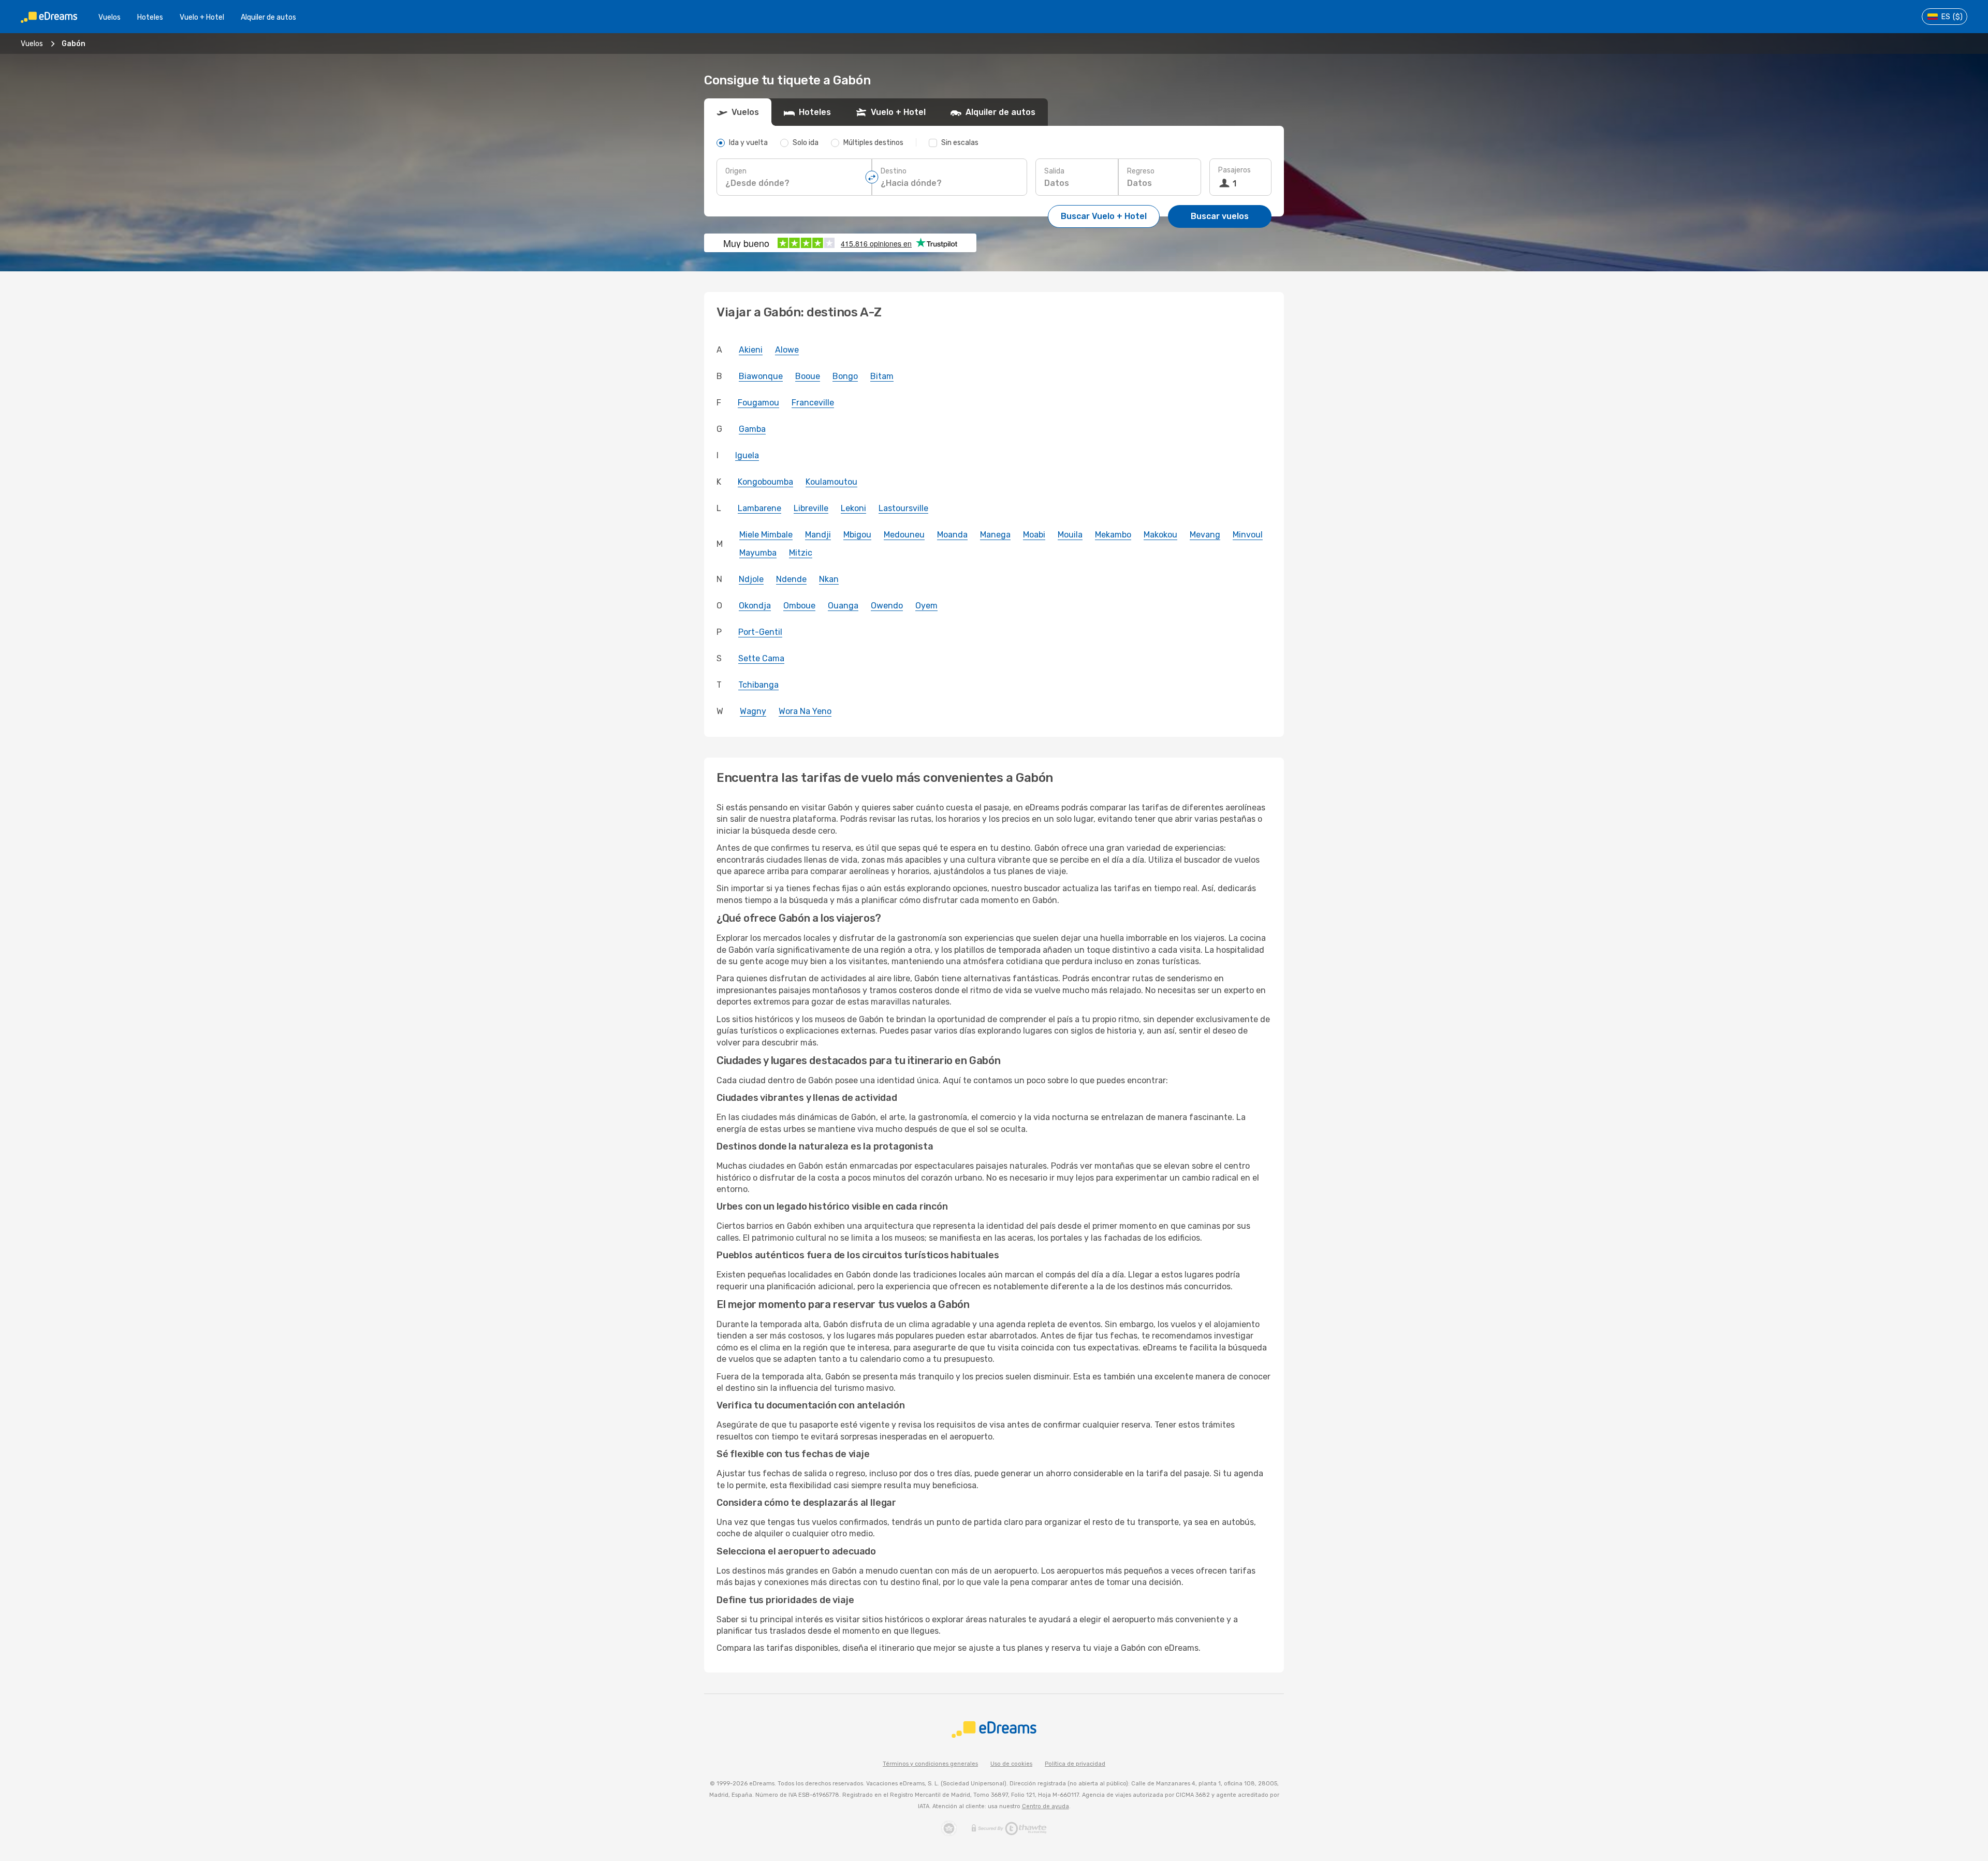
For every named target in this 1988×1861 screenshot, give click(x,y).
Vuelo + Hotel (202, 17)
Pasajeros (1234, 170)
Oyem (926, 606)
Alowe (787, 350)
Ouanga (843, 606)
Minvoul (1248, 535)
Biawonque (761, 376)
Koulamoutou (831, 482)
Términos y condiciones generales (930, 1764)
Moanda (952, 535)
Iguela (747, 455)
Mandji (818, 535)
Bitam (882, 376)
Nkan (829, 579)
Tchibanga (758, 685)
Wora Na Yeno (805, 711)
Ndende (791, 579)
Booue (808, 376)
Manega (995, 535)
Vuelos (109, 17)
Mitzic (801, 553)
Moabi (1034, 535)
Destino (894, 171)
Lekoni (853, 508)
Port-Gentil (760, 632)
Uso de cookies (1011, 1764)
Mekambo (1113, 535)
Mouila (1070, 535)
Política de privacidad (1075, 1764)
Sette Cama (761, 658)
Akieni (751, 350)
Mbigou (857, 535)
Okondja (755, 606)
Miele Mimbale (766, 535)
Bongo (845, 376)
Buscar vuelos (1220, 216)
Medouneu (904, 535)
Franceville (813, 403)
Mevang (1205, 535)
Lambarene (759, 508)
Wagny (753, 711)
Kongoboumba (765, 482)
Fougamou (758, 403)
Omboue (799, 606)
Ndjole (751, 579)
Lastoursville (903, 508)
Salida (1054, 171)
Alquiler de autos (268, 17)
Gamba (752, 429)
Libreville (811, 508)
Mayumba (758, 553)
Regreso (1141, 171)
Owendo (887, 606)
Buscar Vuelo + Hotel (1104, 216)
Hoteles (150, 17)
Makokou (1160, 535)
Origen (736, 171)
